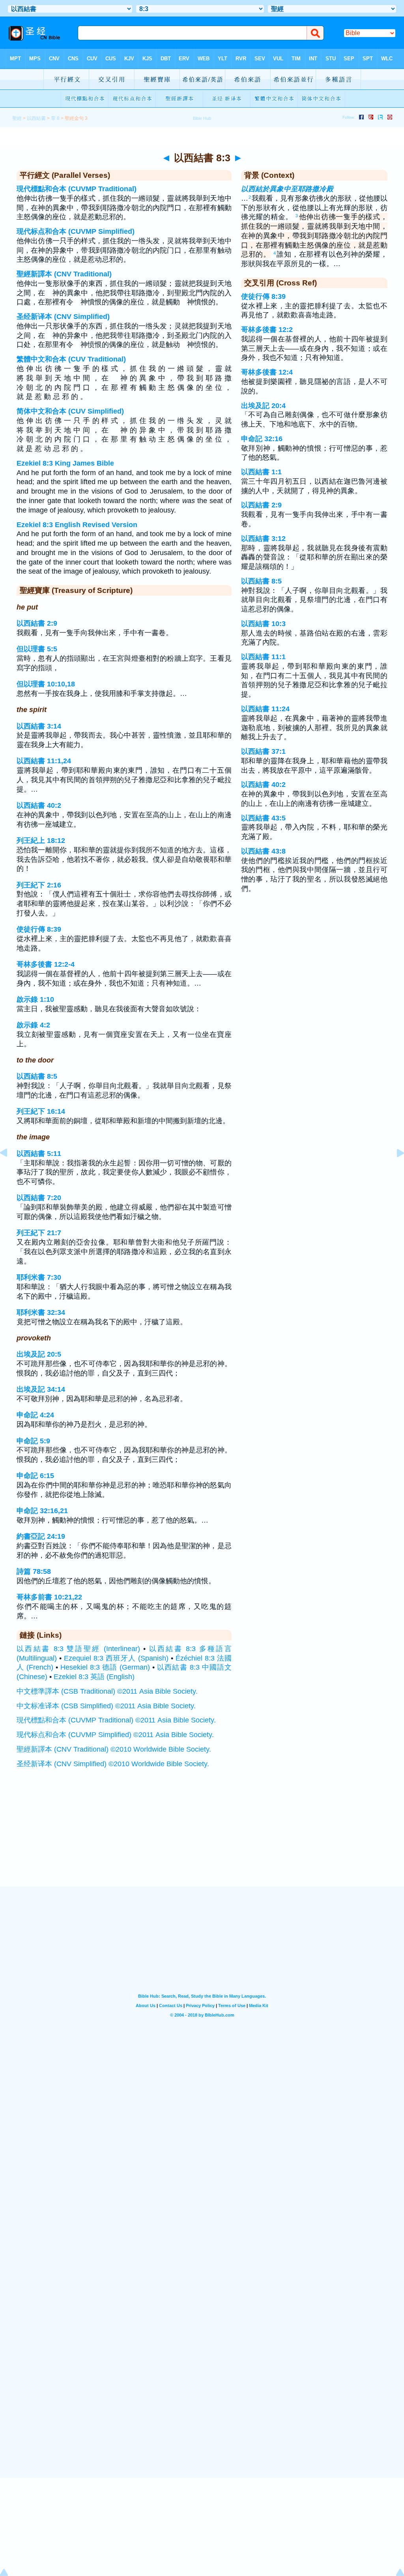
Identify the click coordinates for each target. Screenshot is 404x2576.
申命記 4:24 (35, 1415)
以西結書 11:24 (265, 709)
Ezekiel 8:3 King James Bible (65, 463)
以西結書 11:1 (263, 657)
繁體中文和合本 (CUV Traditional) (71, 359)
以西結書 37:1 (263, 751)
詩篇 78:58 (34, 1571)
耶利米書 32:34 (41, 1312)
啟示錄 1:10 (35, 999)
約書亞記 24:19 (41, 1536)
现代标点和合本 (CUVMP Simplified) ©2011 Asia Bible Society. (115, 1735)
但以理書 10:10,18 (46, 684)
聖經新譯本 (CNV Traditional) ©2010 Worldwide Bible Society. (114, 1749)
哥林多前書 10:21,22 (49, 1597)
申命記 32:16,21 (42, 1511)
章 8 (55, 118)
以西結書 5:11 (39, 1154)
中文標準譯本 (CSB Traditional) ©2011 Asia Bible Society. (107, 1691)
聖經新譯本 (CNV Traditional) (64, 274)
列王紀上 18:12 (41, 841)
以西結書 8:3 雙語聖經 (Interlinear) (78, 1649)
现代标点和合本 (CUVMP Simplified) (76, 231)
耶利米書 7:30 (39, 1277)
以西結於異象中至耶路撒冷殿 (287, 189)
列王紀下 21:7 (39, 1233)
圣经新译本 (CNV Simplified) (63, 317)
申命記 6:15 (35, 1476)
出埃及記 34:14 (41, 1389)
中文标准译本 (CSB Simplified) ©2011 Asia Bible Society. (106, 1706)
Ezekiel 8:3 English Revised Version (77, 525)
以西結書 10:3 (263, 624)
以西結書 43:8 (263, 851)
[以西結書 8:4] (394, 1171)
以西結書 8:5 (37, 1076)
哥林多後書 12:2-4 (46, 964)
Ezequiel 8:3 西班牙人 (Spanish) (116, 1658)
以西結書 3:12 (263, 539)
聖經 (17, 118)
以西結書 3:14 (39, 726)
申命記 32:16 (262, 439)
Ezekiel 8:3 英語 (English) (94, 1677)
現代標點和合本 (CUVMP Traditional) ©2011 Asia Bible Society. (116, 1720)
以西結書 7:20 (39, 1198)
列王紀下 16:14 (41, 1111)
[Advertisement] (202, 1838)
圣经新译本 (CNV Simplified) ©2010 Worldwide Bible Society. (113, 1764)
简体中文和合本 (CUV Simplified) (70, 411)
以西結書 (36, 118)
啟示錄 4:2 (33, 1025)
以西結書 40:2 (39, 805)
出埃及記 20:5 (39, 1354)
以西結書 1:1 (261, 472)
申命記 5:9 (33, 1441)
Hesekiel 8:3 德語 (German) (105, 1667)
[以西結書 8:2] (10, 1171)
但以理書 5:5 (37, 649)
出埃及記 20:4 (263, 406)
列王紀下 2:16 (39, 885)
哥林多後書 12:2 (267, 330)
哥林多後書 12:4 (267, 372)
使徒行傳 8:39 (39, 929)
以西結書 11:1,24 (44, 761)
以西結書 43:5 (263, 818)
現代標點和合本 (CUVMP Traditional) (77, 189)
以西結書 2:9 (37, 623)
